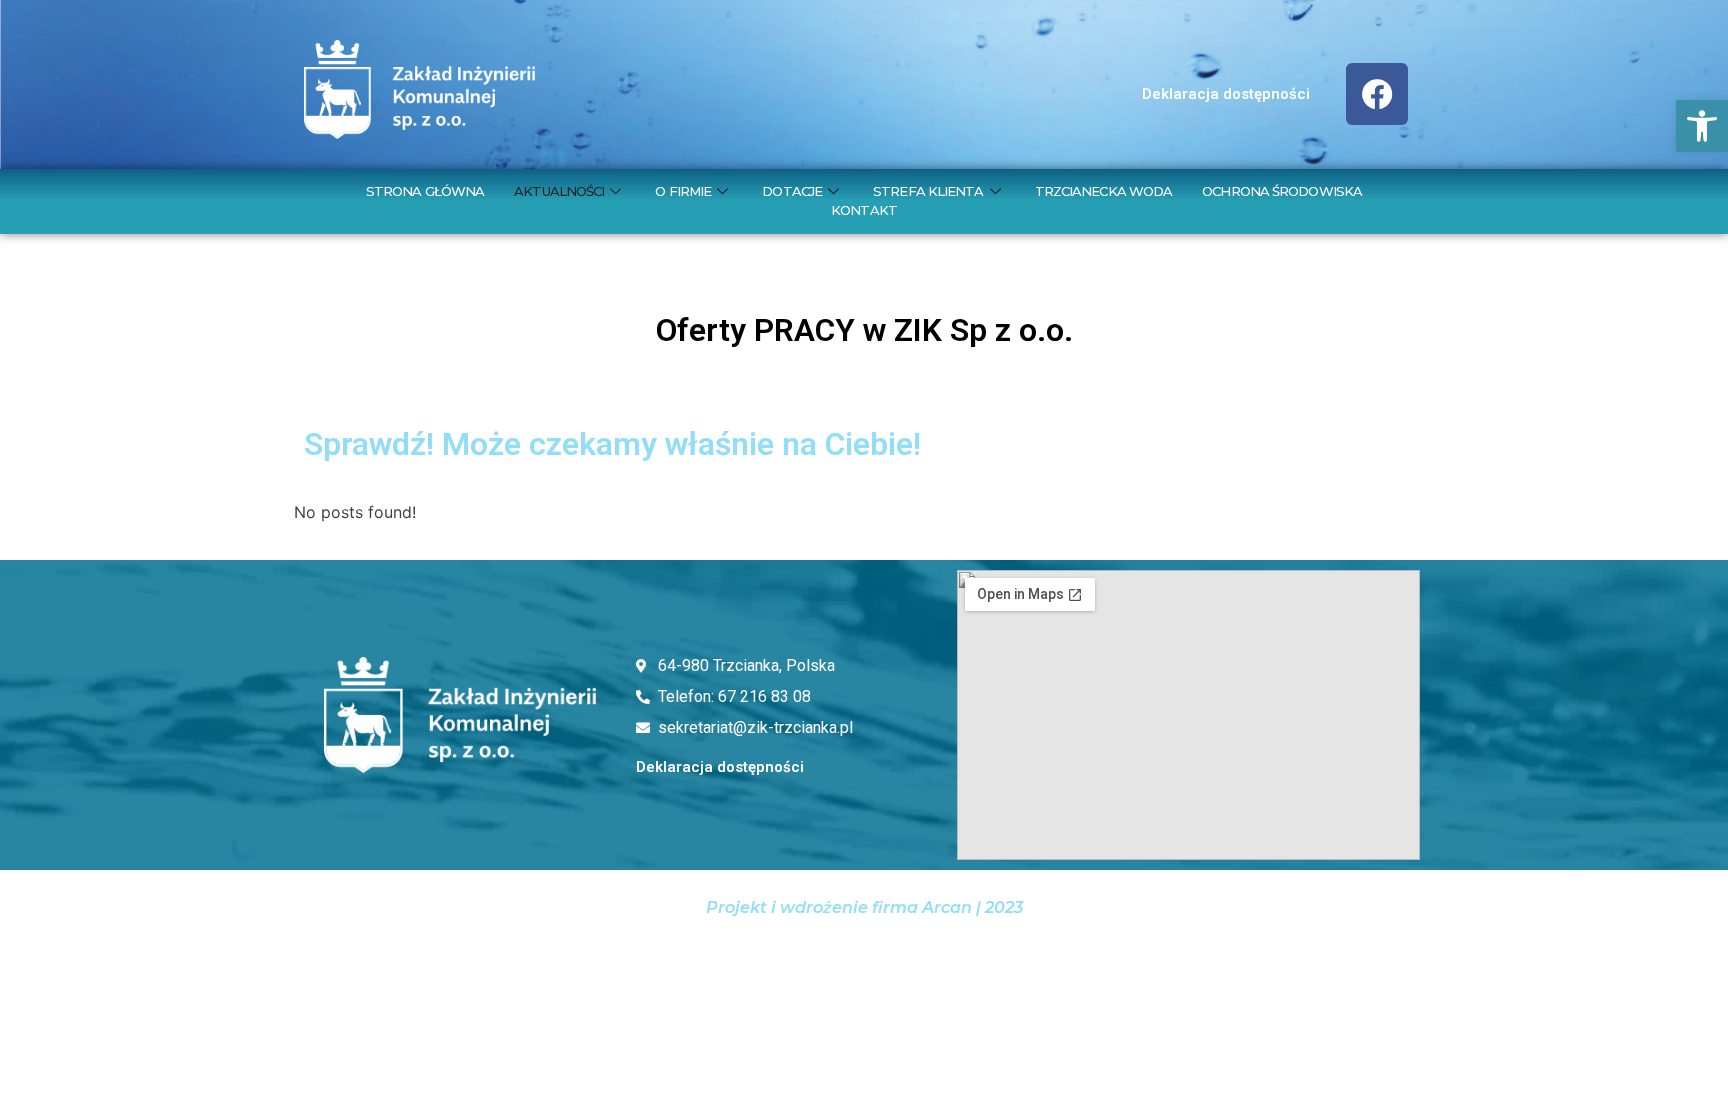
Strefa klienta (928, 191)
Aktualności (559, 191)
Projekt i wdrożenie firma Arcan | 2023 (864, 907)
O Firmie (683, 191)
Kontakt (864, 210)
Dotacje (792, 191)
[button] (1702, 126)
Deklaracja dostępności (1226, 94)
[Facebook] (1377, 94)
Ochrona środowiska (1282, 191)
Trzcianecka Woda (1104, 191)
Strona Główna (425, 191)
